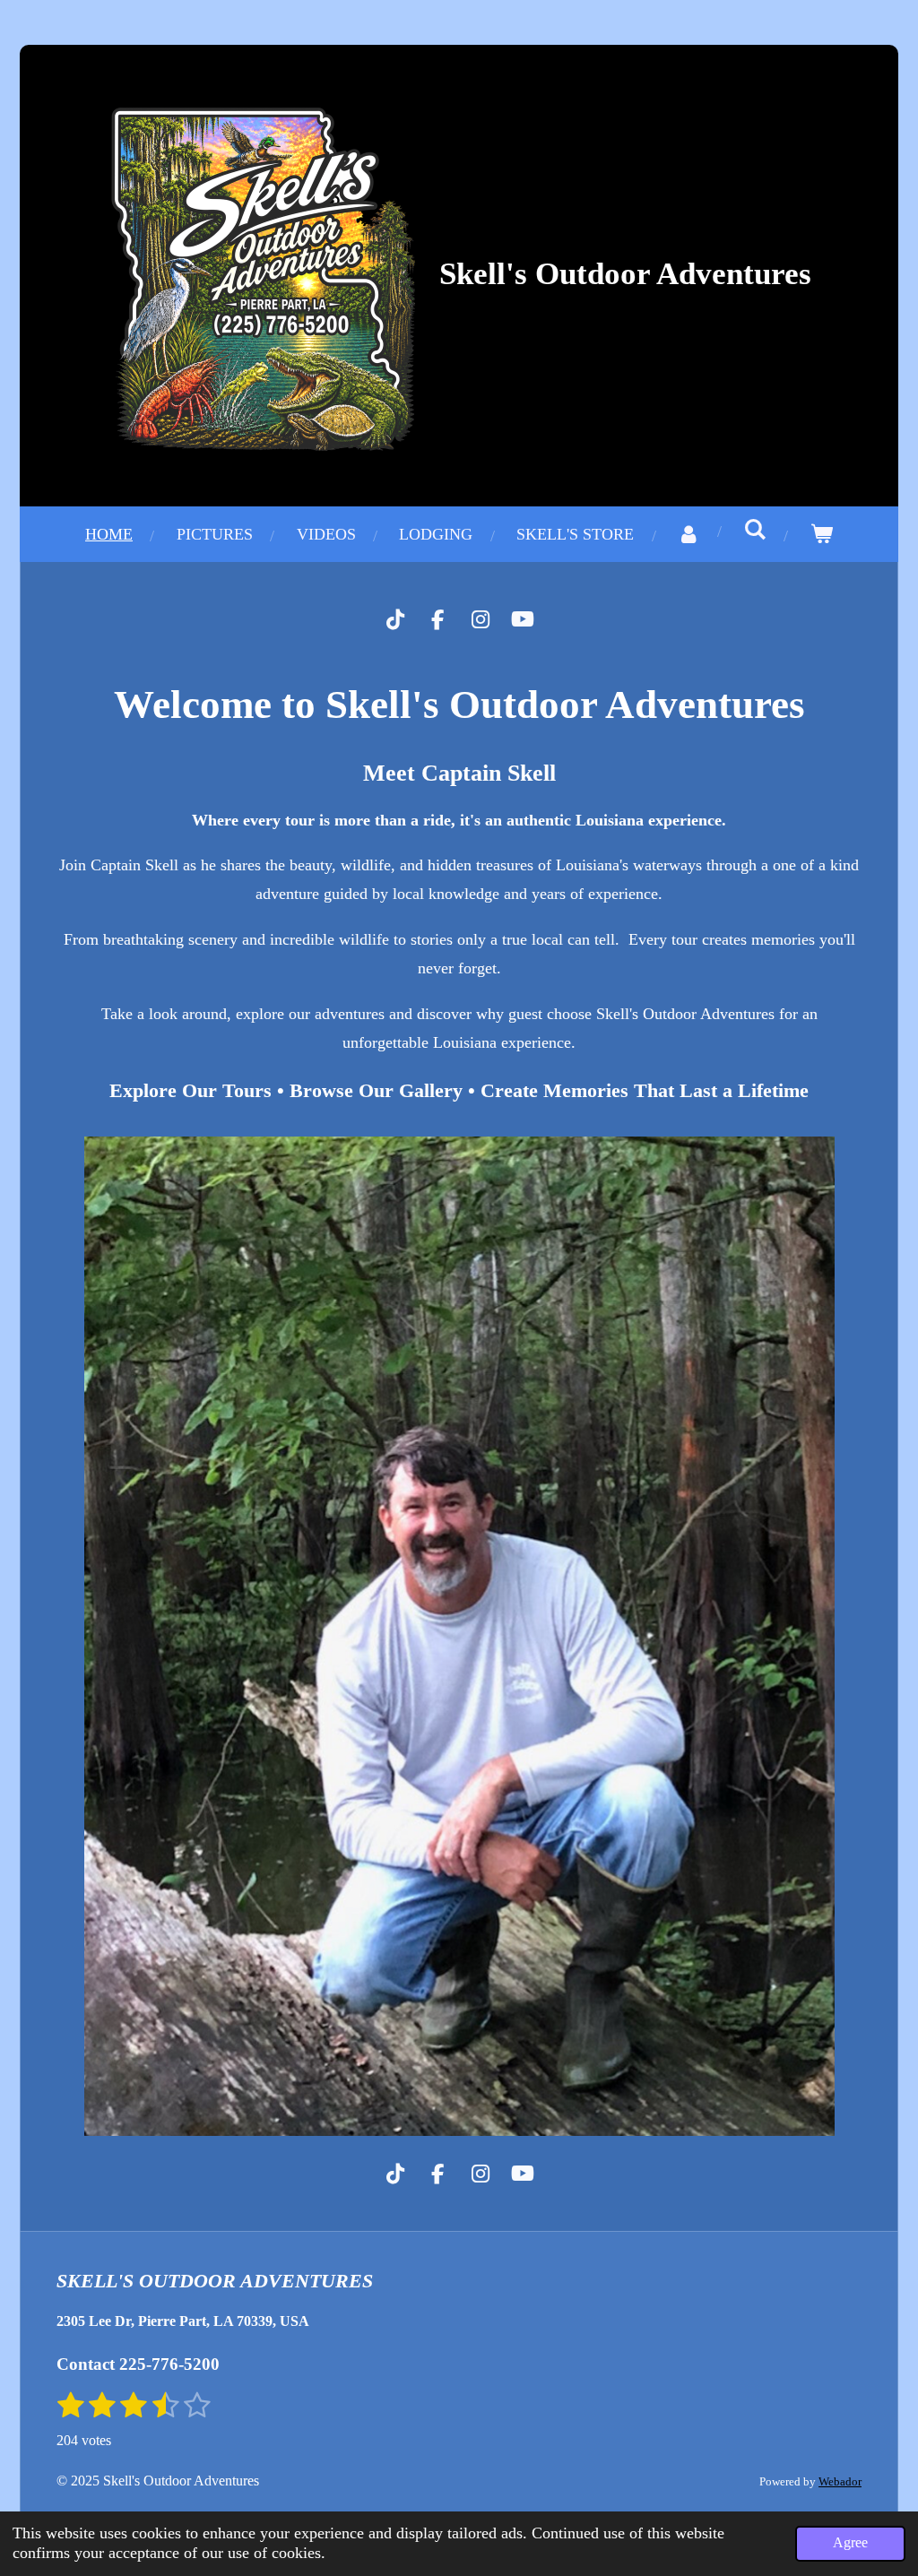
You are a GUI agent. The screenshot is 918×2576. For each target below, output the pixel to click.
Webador (840, 2481)
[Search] (755, 530)
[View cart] (822, 534)
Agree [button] (850, 2543)
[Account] (689, 534)
